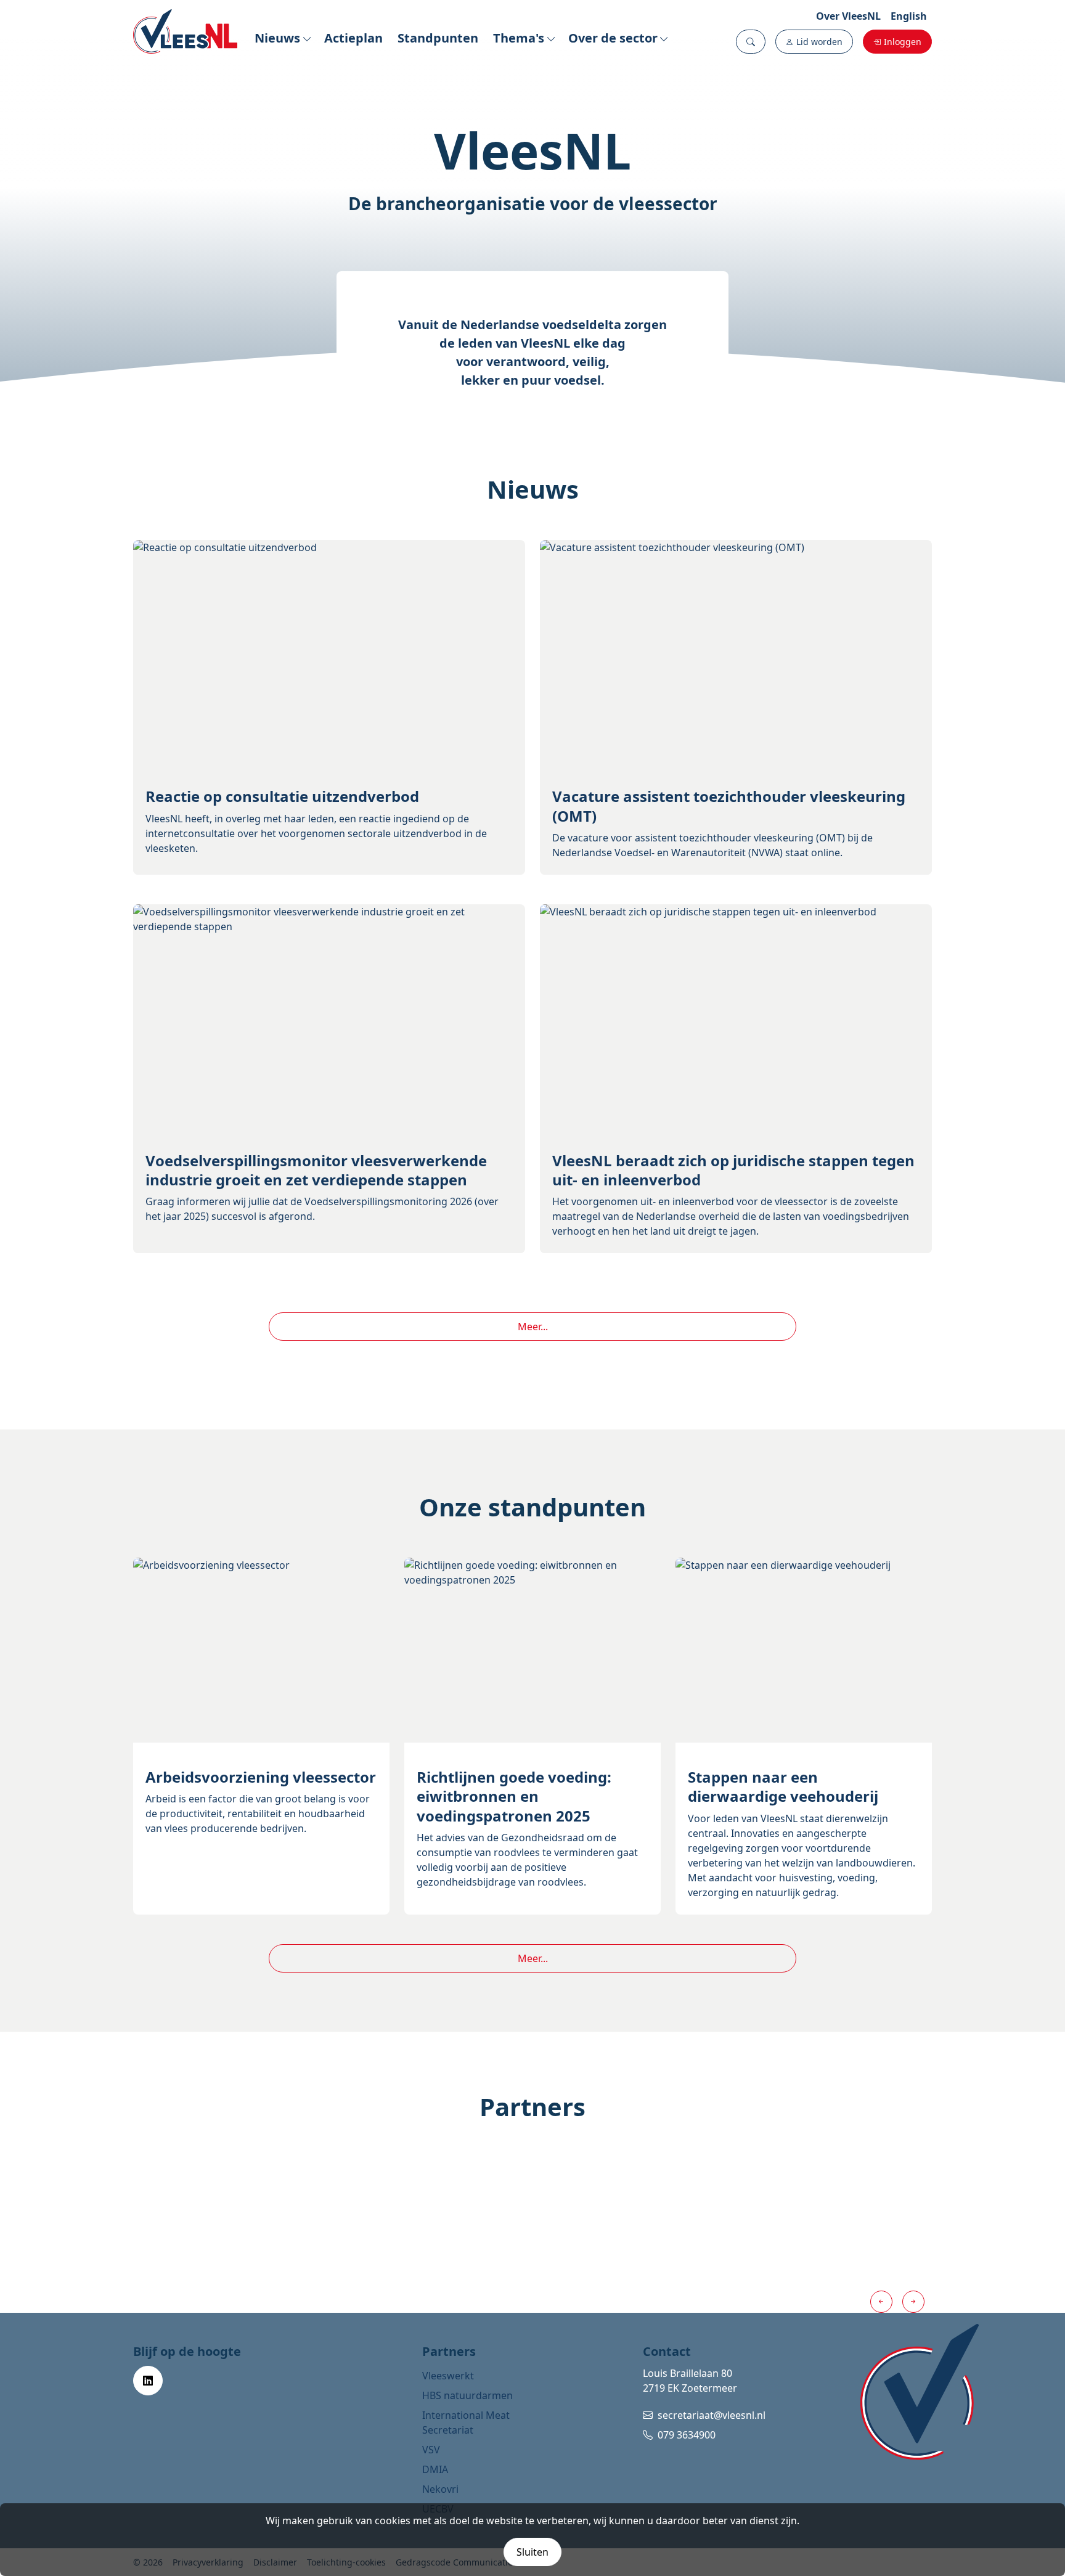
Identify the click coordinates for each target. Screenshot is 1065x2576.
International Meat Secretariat (466, 2423)
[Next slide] (913, 2302)
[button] (751, 42)
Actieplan (353, 38)
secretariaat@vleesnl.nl (712, 2415)
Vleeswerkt (448, 2376)
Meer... (533, 1327)
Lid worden (819, 42)
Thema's (519, 38)
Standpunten (438, 38)
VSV (431, 2450)
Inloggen (903, 42)
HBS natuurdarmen (467, 2395)
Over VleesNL (848, 16)
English (909, 16)
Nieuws (277, 38)
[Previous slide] (881, 2302)
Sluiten (532, 2552)
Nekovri (440, 2489)
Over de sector (613, 38)
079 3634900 (687, 2435)
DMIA (435, 2469)
